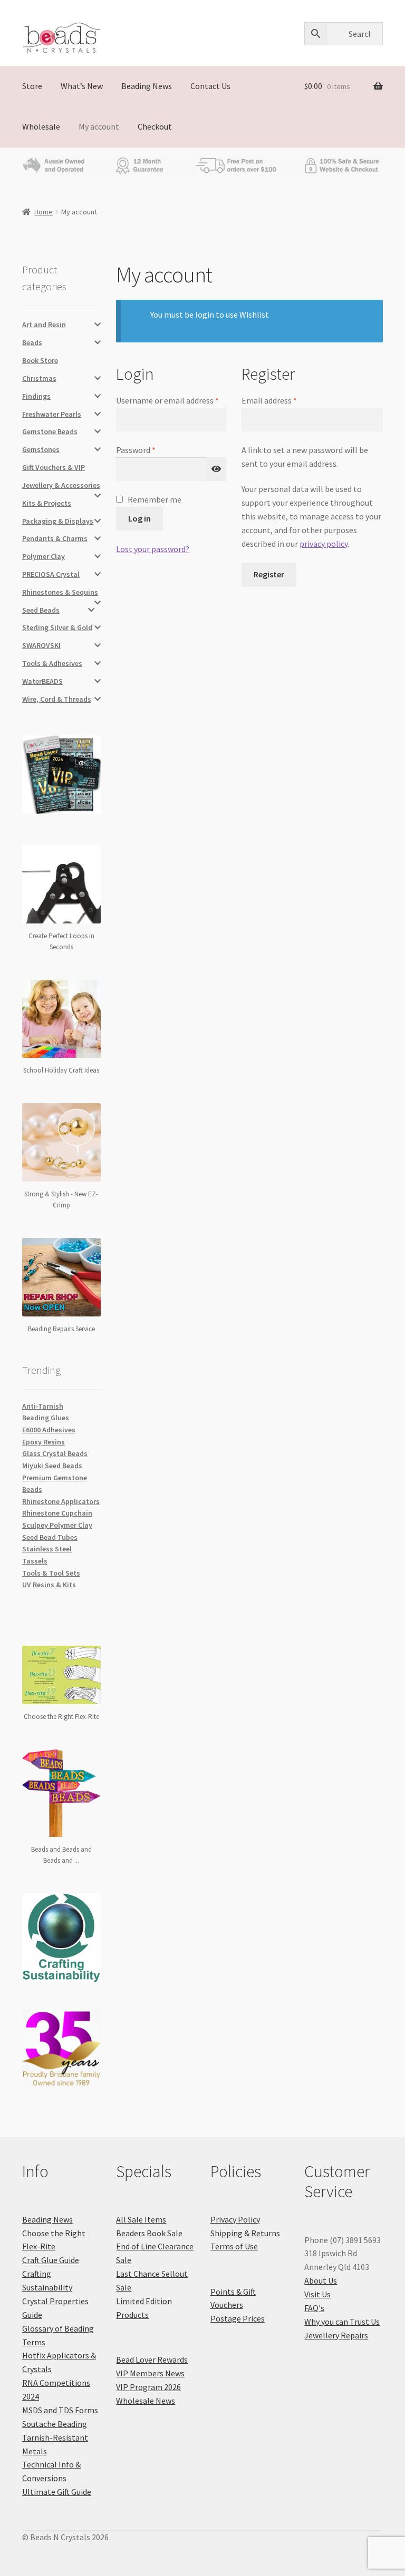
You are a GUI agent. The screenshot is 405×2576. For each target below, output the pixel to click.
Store (32, 86)
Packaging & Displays (58, 521)
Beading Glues (46, 1418)
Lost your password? (153, 549)
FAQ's (314, 2308)
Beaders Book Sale (149, 2233)
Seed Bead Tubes (50, 1537)
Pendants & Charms (55, 538)
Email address (285, 400)
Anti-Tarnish (43, 1406)
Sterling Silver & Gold (57, 627)
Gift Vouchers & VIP (54, 467)
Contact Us (210, 86)
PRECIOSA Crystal (51, 574)
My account (99, 126)
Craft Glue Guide (51, 2260)
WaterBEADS (42, 681)
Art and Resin (44, 325)
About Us (321, 2280)
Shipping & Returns (245, 2233)
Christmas (39, 378)
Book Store (40, 360)
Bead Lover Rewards (152, 2359)
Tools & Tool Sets (51, 1573)
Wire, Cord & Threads (57, 699)
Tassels (35, 1561)
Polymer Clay (44, 556)
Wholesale (41, 126)
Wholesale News (146, 2401)
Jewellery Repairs (336, 2335)
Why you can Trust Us (342, 2322)
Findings (36, 396)
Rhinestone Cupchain (57, 1513)
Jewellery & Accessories (61, 485)
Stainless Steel (47, 1549)
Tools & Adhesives (52, 663)
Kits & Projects (47, 503)
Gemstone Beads (50, 431)
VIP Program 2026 (148, 2387)
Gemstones (41, 449)
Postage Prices (238, 2318)
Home (44, 212)
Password (151, 449)
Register (269, 574)
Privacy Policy (235, 2219)
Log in (139, 518)
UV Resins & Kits (49, 1585)
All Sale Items (141, 2219)
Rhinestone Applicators (61, 1501)
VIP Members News (150, 2373)
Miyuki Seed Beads (52, 1466)
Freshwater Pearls (52, 414)
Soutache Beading (55, 2424)
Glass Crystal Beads (55, 1453)
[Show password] (216, 469)
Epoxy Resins (44, 1442)
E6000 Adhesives (49, 1430)
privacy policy (324, 544)
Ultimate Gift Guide (57, 2492)
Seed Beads (41, 610)
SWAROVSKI (41, 645)
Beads (32, 342)
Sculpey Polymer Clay (57, 1525)
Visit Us (317, 2294)
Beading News (147, 86)
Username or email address (171, 400)
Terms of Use (234, 2246)
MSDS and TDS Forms (60, 2410)
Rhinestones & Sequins (60, 592)
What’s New (82, 86)
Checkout (155, 126)
